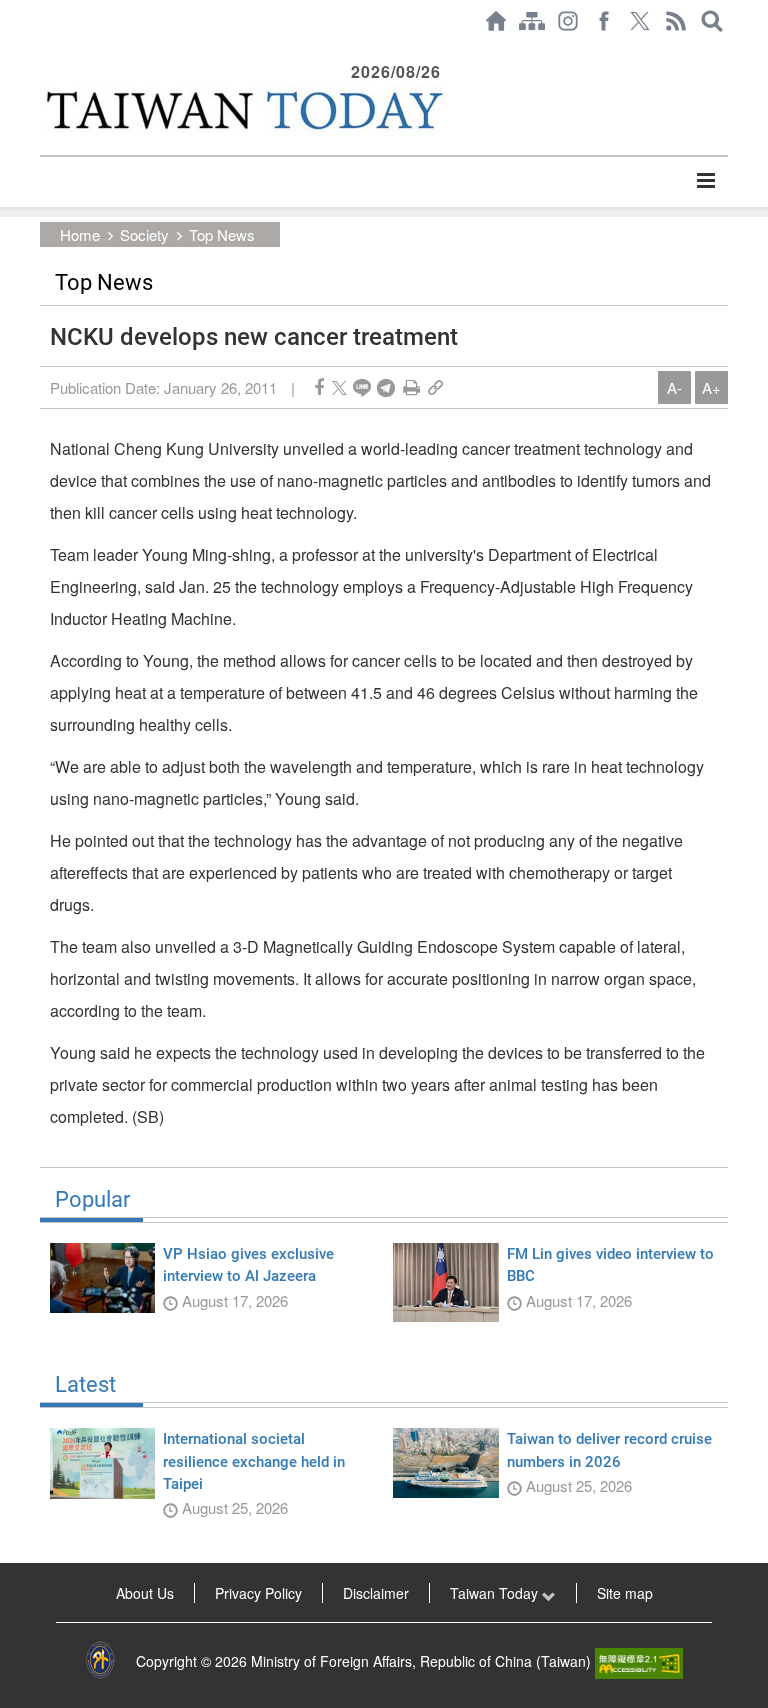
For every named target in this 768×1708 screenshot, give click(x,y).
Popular (92, 1200)
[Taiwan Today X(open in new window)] (640, 21)
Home (80, 234)
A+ (711, 387)
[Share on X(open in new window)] (339, 387)
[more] (705, 181)
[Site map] (532, 21)
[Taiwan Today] (243, 110)
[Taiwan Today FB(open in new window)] (604, 21)
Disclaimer (376, 1593)
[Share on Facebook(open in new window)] (319, 387)
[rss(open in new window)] (676, 21)
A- (674, 387)
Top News (222, 234)
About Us (145, 1593)
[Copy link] (435, 387)
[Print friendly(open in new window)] (411, 387)
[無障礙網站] (639, 1661)
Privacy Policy (258, 1593)
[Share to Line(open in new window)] (362, 387)
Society (144, 234)
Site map (625, 1593)
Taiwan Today (496, 1593)
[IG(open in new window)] (568, 21)
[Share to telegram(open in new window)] (386, 387)
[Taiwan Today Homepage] (496, 21)
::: (46, 52)
